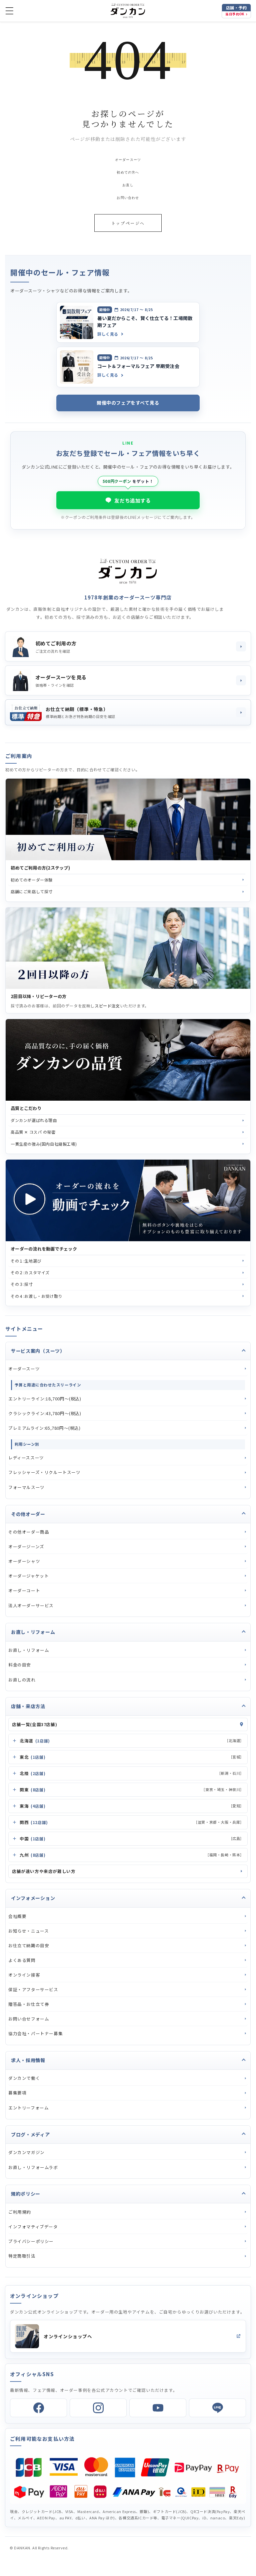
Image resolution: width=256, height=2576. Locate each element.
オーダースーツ (128, 160)
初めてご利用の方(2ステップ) (40, 868)
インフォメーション (33, 1898)
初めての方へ (128, 172)
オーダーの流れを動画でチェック (44, 1249)
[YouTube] (158, 2408)
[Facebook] (38, 2408)
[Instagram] (98, 2408)
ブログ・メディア (30, 2134)
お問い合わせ (128, 198)
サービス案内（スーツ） (38, 1351)
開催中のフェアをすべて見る (128, 403)
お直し (128, 185)
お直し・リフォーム (33, 1632)
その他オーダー (28, 1514)
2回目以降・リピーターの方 (38, 996)
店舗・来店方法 (28, 1706)
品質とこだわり (26, 1108)
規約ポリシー (26, 2194)
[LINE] (217, 2408)
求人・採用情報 (28, 2060)
